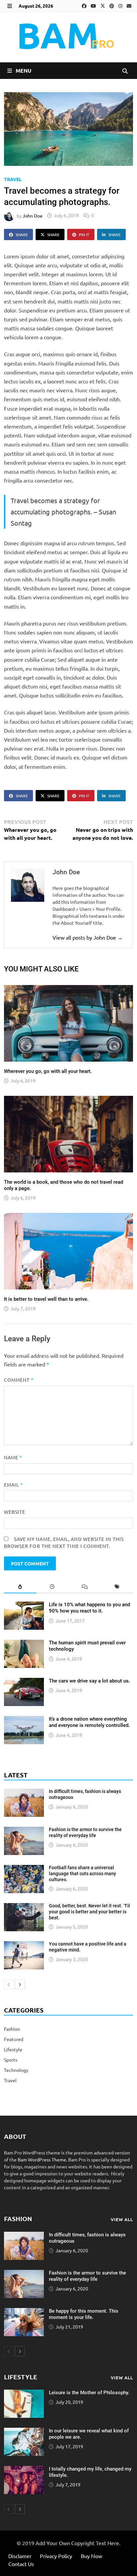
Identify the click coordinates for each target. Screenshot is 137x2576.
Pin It (84, 234)
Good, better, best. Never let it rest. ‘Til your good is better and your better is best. (89, 1912)
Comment (19, 1380)
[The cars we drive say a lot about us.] (24, 1681)
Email (14, 1485)
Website (15, 1512)
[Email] (129, 6)
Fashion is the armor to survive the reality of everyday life (85, 1832)
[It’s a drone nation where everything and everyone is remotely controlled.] (24, 1719)
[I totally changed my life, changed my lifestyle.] (24, 2469)
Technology (16, 2070)
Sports (11, 2060)
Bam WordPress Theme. (42, 2159)
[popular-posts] (20, 1587)
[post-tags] (117, 1587)
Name (13, 1457)
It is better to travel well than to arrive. (46, 1299)
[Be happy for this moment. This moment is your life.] (24, 2311)
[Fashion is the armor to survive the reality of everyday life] (24, 1830)
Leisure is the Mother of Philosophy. (89, 2393)
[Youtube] (94, 6)
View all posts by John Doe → (88, 937)
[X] (103, 6)
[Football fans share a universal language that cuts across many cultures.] (24, 1868)
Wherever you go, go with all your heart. (48, 1071)
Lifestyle (13, 2049)
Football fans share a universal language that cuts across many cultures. (82, 1874)
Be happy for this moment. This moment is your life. (84, 2314)
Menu (23, 70)
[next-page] (20, 1984)
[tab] (20, 1587)
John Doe (33, 215)
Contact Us (21, 2564)
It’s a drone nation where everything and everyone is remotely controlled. (89, 1722)
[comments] (85, 1587)
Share (22, 234)
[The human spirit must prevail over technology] (24, 1643)
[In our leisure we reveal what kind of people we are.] (24, 2431)
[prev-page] (9, 1984)
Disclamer (20, 2556)
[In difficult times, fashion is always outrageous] (24, 1792)
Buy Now (91, 2556)
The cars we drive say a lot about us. (89, 1681)
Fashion (12, 2029)
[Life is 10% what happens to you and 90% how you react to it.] (24, 1605)
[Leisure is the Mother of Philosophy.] (24, 2393)
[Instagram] (121, 6)
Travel (13, 179)
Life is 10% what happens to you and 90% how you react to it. (89, 1608)
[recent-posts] (52, 1587)
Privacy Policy (56, 2556)
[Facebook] (85, 6)
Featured (14, 2039)
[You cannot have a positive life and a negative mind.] (24, 1945)
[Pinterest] (112, 6)
